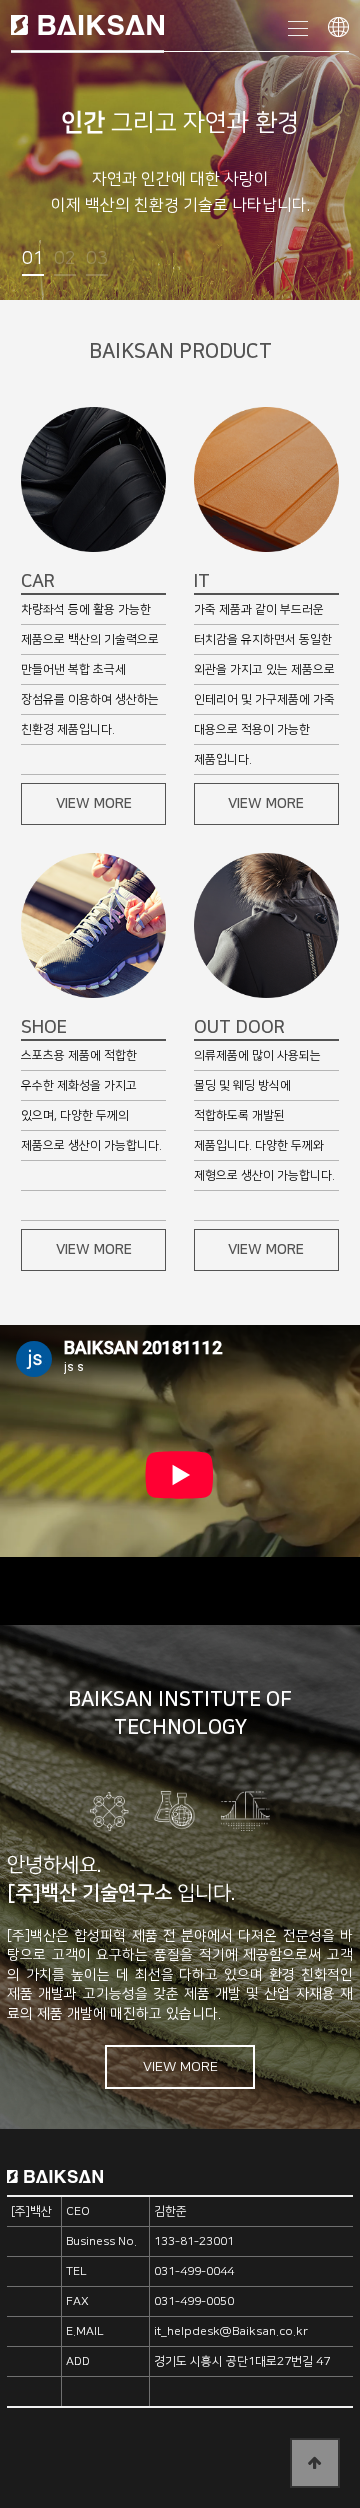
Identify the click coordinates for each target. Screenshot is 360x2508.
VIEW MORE (94, 804)
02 (65, 259)
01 (33, 259)
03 (97, 259)
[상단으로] (315, 2463)
